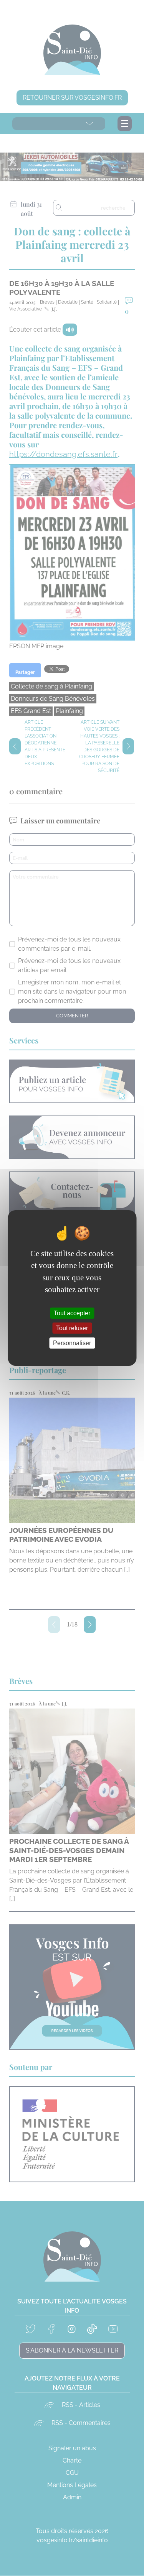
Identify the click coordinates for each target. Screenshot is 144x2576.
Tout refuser (72, 1328)
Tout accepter (72, 1313)
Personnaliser (72, 1343)
